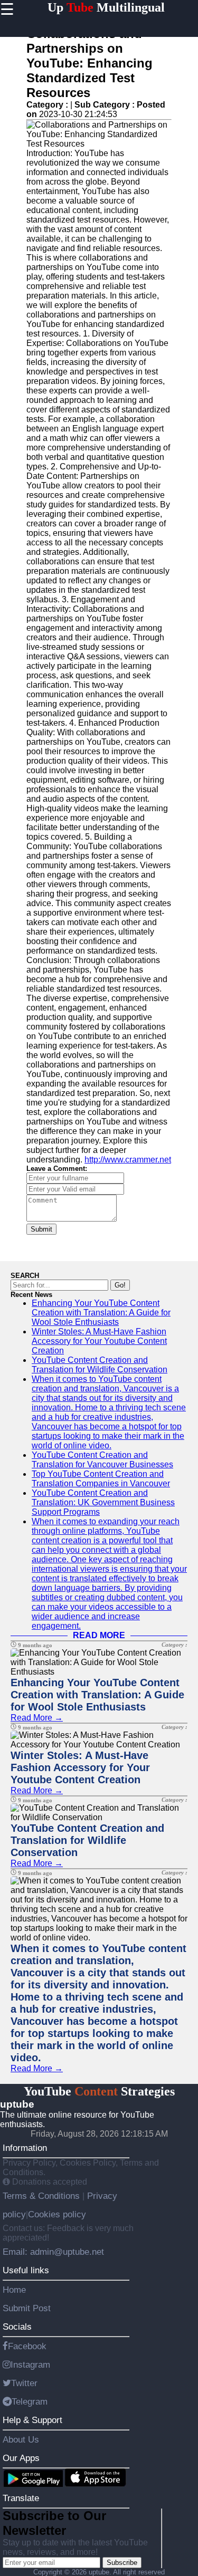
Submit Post (27, 2308)
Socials (17, 2327)
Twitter (24, 2383)
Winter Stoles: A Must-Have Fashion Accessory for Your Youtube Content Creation (99, 1341)
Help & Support (32, 2420)
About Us (21, 2439)
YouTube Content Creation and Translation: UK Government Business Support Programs (103, 1502)
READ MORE (99, 1635)
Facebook (27, 2346)
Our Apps (21, 2458)
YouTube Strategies (99, 2091)
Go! (120, 1285)
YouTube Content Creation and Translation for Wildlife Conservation (100, 1365)
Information (25, 2148)
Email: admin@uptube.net (53, 2252)
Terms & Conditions (43, 2196)
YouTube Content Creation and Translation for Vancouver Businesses (102, 1460)
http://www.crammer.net (128, 1160)
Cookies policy (57, 2214)
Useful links (26, 2270)
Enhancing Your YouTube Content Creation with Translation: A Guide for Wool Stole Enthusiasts (101, 1313)
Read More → (37, 1718)
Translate (21, 2498)
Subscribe (122, 2563)
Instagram (30, 2364)
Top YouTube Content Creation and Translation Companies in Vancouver (101, 1479)
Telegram (30, 2401)
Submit (41, 1229)
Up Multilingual (106, 7)
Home (14, 2290)
